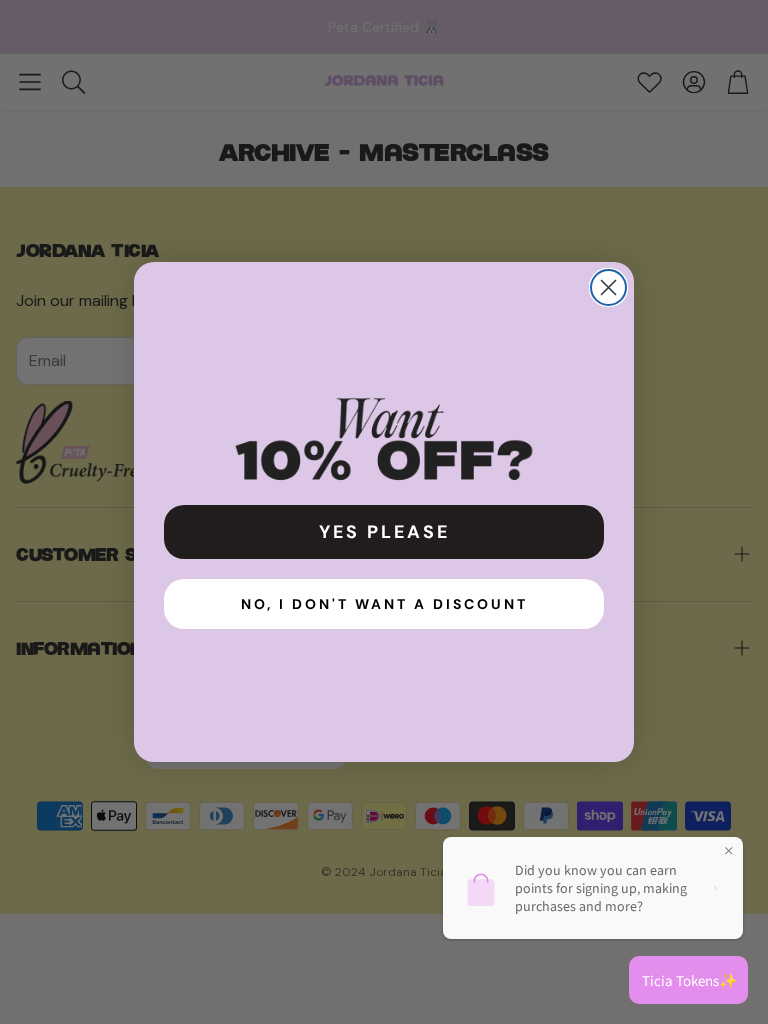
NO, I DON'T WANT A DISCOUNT (384, 604)
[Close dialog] (608, 287)
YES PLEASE (384, 532)
